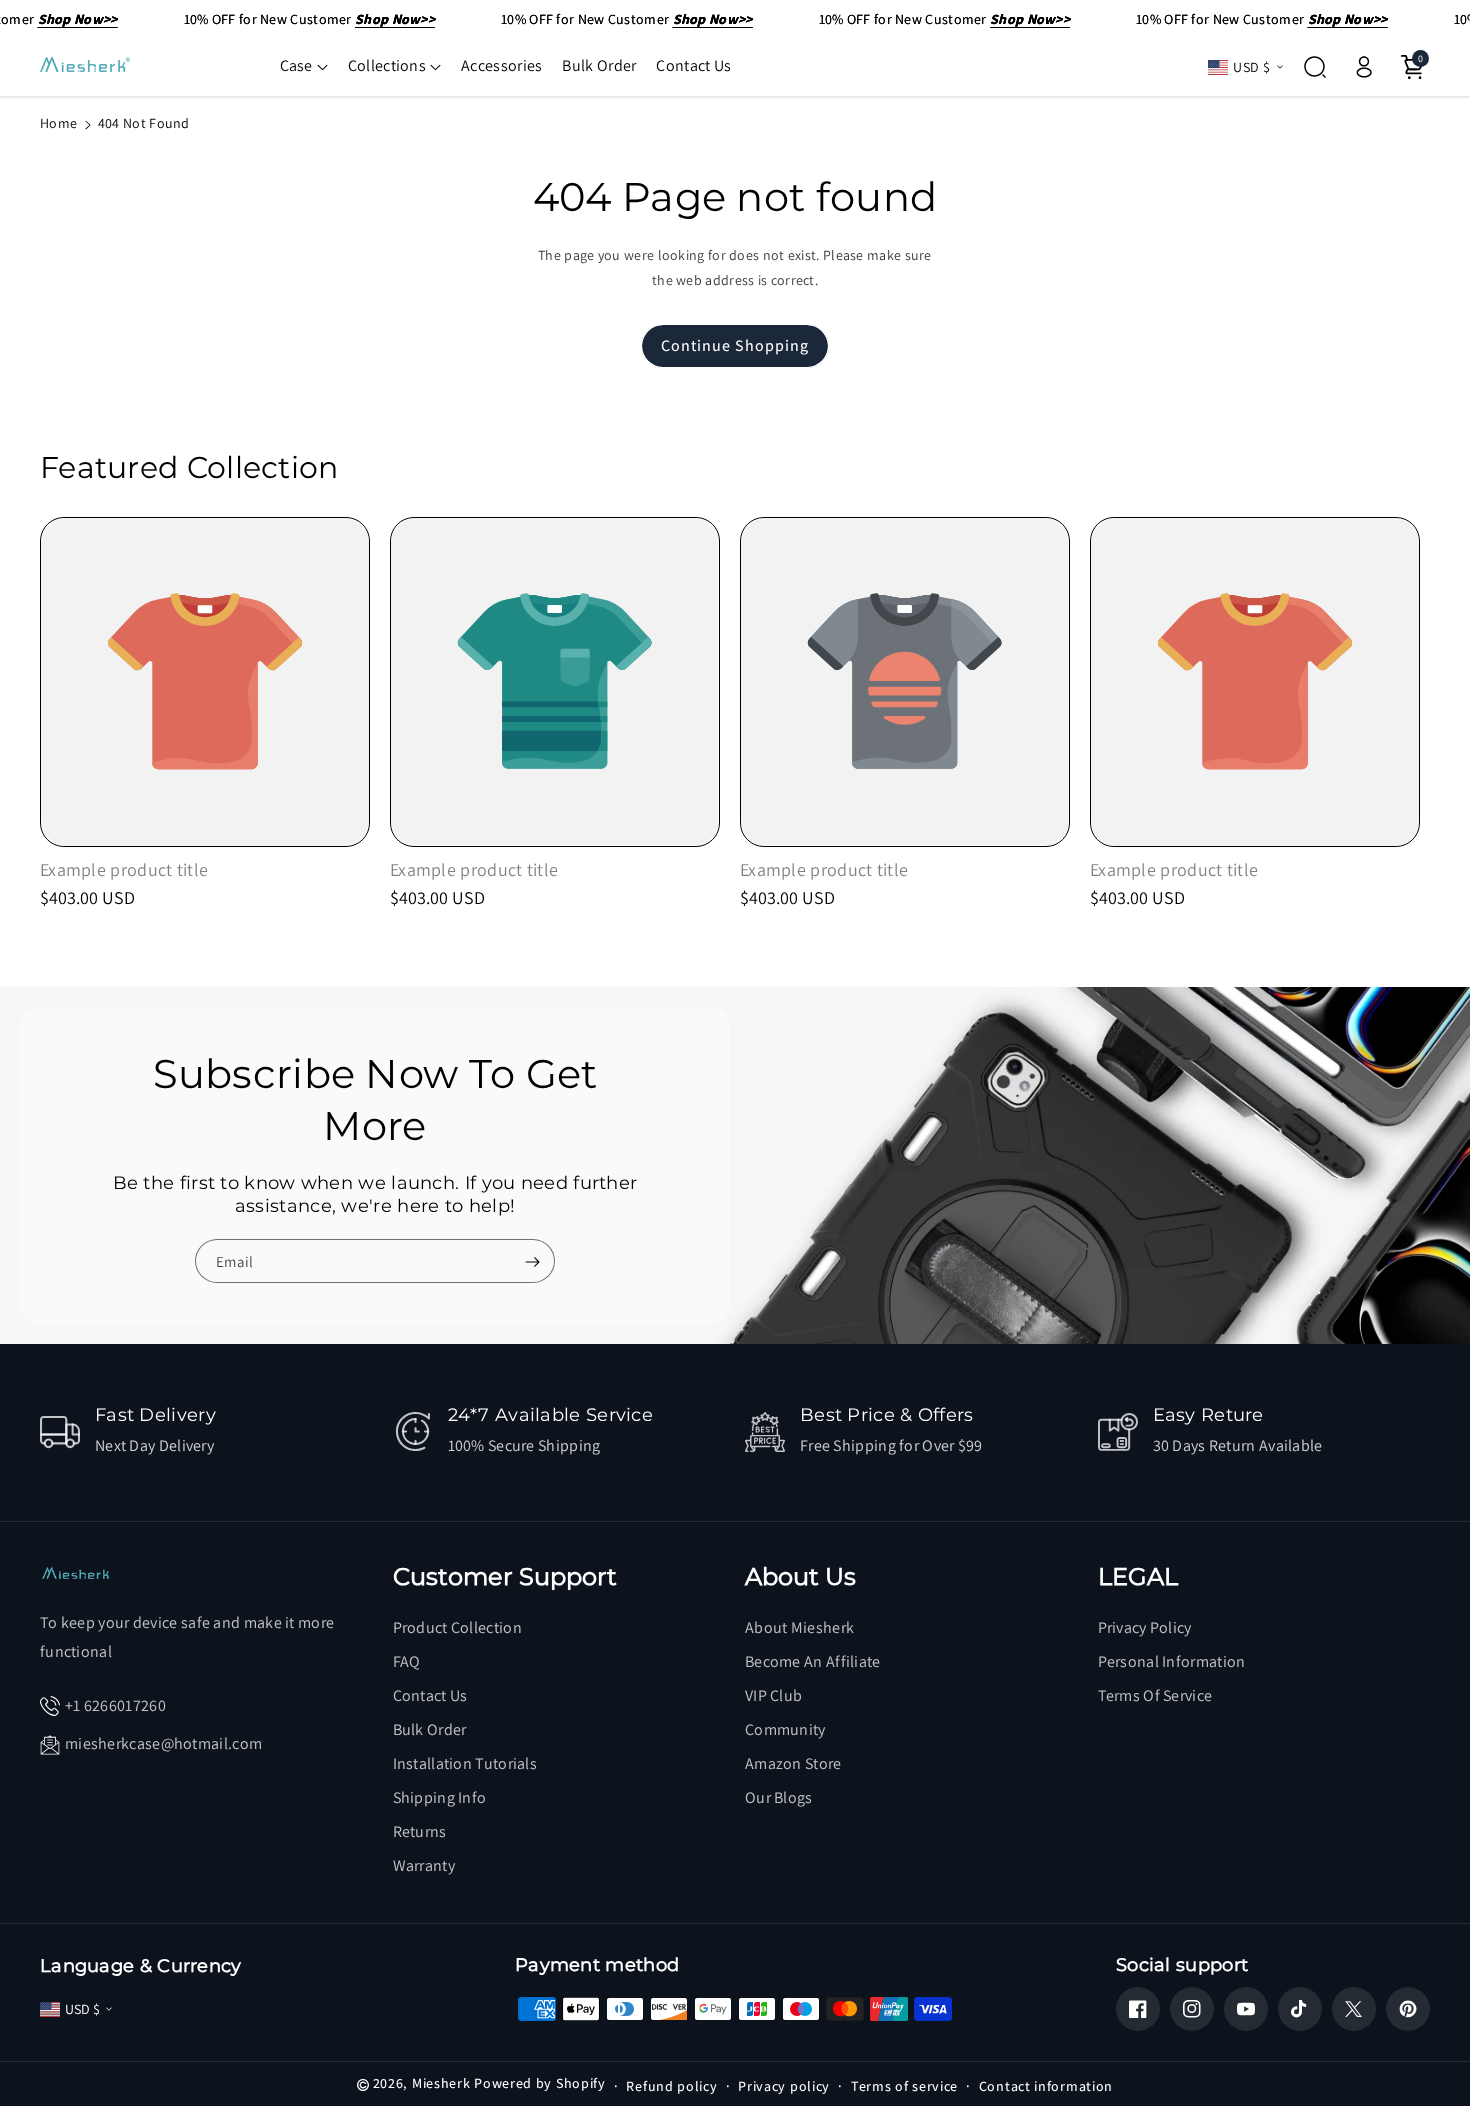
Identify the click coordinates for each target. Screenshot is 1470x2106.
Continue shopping (735, 345)
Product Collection (457, 1627)
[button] (304, 66)
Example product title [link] (124, 869)
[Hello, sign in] (1364, 67)
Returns (420, 1831)
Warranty (424, 1865)
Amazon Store (793, 1763)
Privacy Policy (1145, 1627)
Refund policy (671, 2086)
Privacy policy (784, 2086)
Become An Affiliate (813, 1661)
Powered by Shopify (540, 2083)
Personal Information (1172, 1661)
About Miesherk (799, 1627)
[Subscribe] (532, 1262)
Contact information (1046, 2086)
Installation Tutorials (465, 1763)
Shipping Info (440, 1797)
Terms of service (904, 2086)
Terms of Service (1155, 1695)
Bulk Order (430, 1729)
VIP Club (773, 1695)
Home (58, 123)
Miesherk (441, 2083)
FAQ (407, 1661)
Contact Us (430, 1695)
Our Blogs (779, 1797)
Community (785, 1729)
